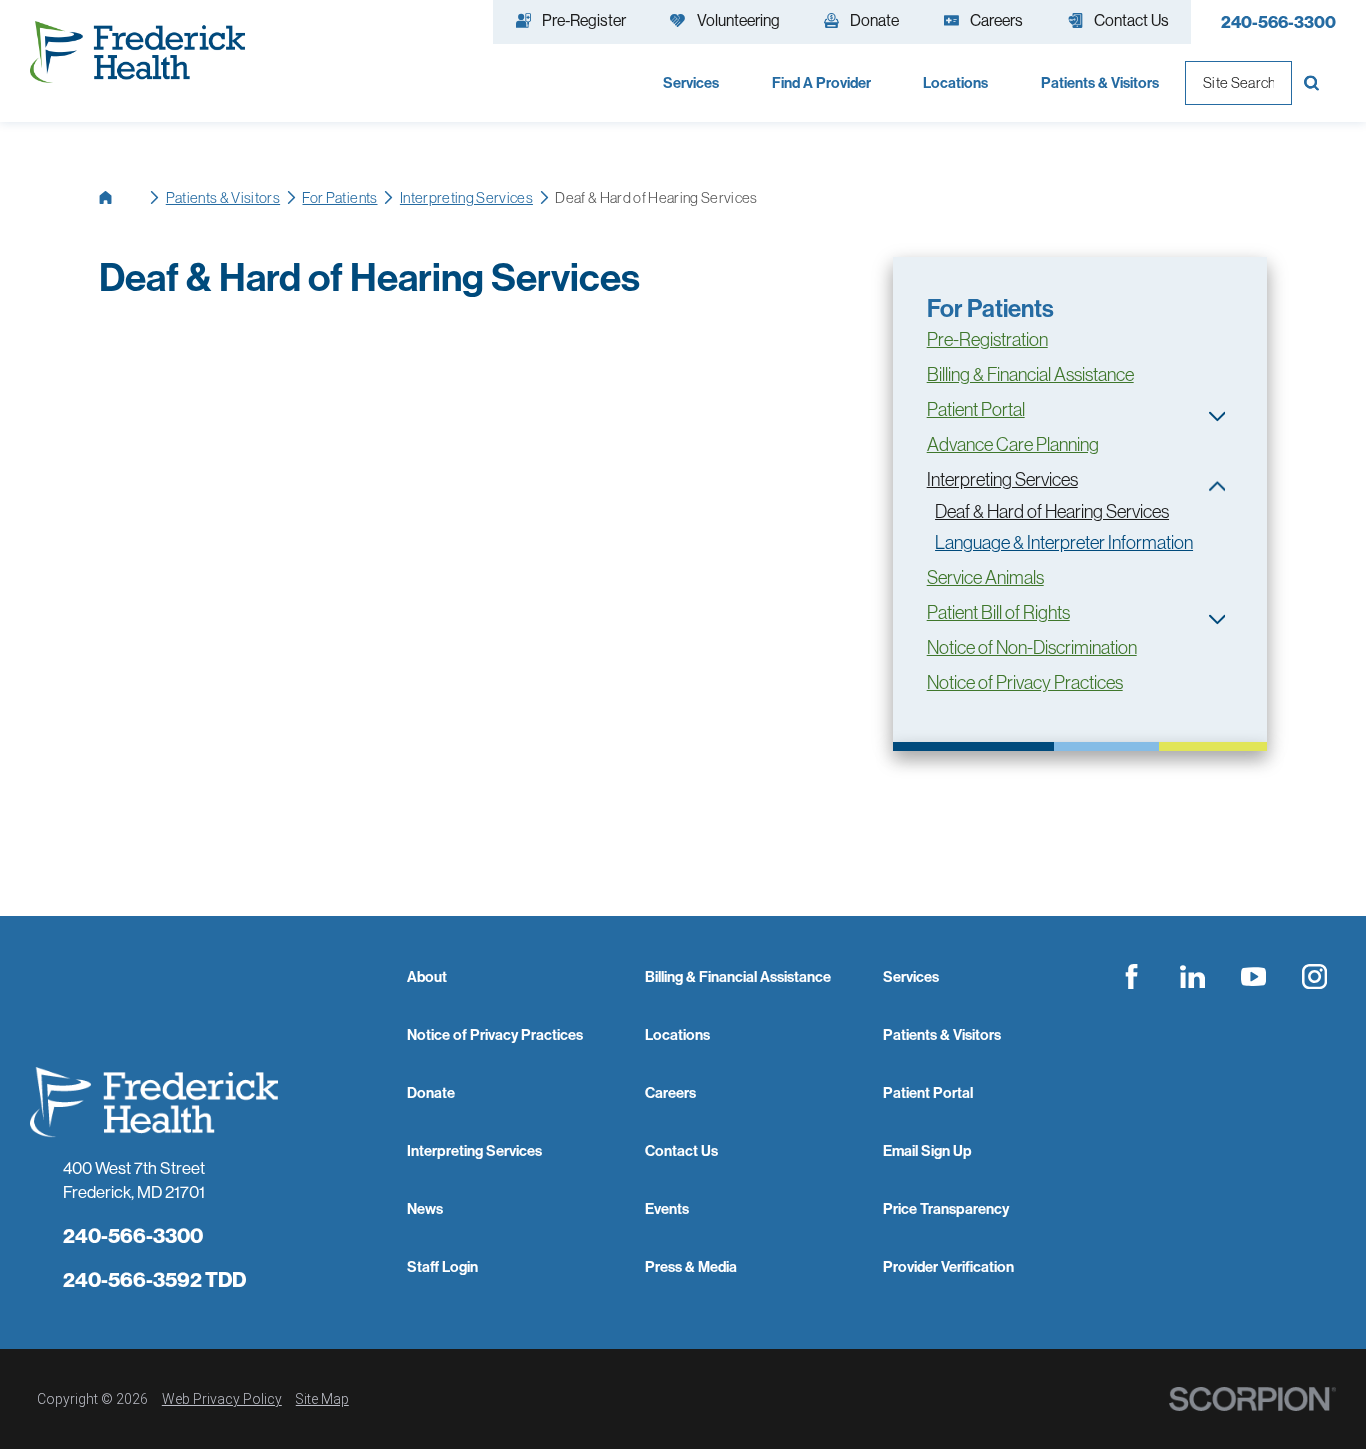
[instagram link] (1314, 977)
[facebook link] (1132, 977)
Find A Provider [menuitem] (821, 82)
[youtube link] (1253, 977)
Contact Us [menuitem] (1131, 20)
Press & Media (691, 1266)
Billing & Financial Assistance (1030, 374)
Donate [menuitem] (874, 20)
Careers (670, 1092)
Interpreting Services (466, 197)
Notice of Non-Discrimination (1032, 647)
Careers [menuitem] (996, 20)
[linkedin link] (1193, 977)
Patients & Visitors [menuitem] (1100, 82)
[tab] (1217, 416)
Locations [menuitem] (955, 82)
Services (911, 976)
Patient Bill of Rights (998, 612)
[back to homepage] (121, 198)
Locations (677, 1034)
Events (667, 1208)
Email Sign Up (927, 1150)
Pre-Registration (987, 339)
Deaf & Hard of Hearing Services (1052, 511)
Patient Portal (976, 409)
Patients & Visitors (223, 197)
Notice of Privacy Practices (1025, 682)
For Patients (339, 197)
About (427, 976)
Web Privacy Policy (222, 1399)
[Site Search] (1314, 83)
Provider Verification (948, 1266)
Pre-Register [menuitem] (584, 20)
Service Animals (985, 577)
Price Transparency (946, 1208)
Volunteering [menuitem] (738, 20)
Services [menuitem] (691, 82)
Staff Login (442, 1266)
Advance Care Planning (1013, 444)
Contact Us (681, 1150)
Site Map (322, 1399)
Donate (431, 1092)
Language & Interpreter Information (1064, 542)
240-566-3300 (1278, 21)
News (425, 1208)
